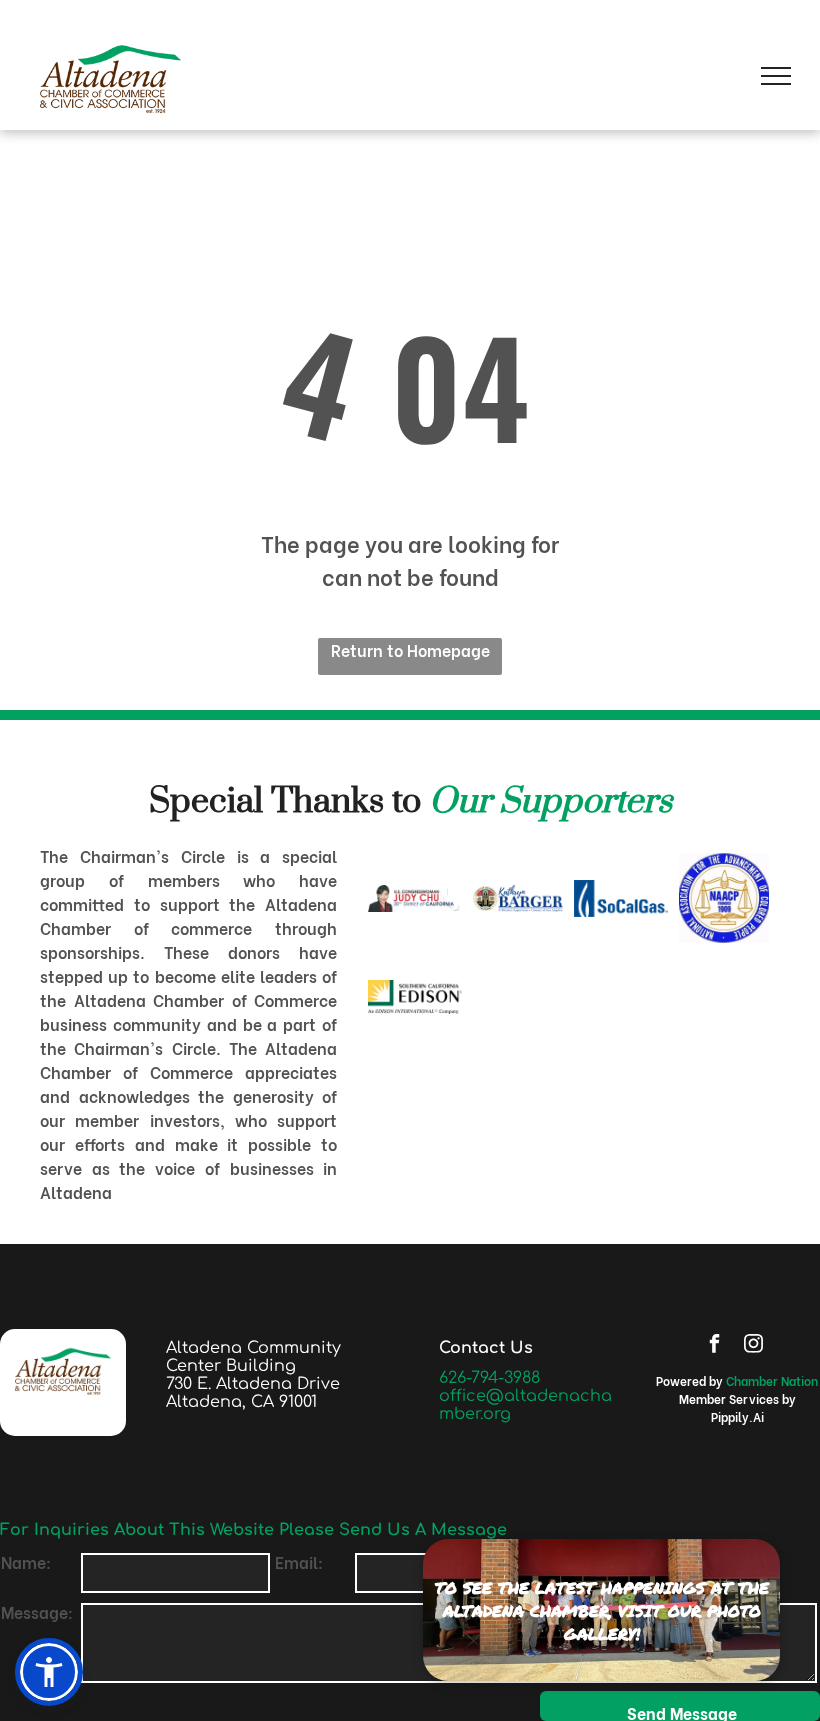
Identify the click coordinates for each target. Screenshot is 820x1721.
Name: (26, 1561)
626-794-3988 (489, 1378)
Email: (299, 1561)
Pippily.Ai (737, 1416)
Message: (37, 1611)
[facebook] (714, 1345)
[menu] (776, 76)
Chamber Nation (772, 1380)
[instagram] (753, 1345)
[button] (49, 1672)
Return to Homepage (410, 649)
